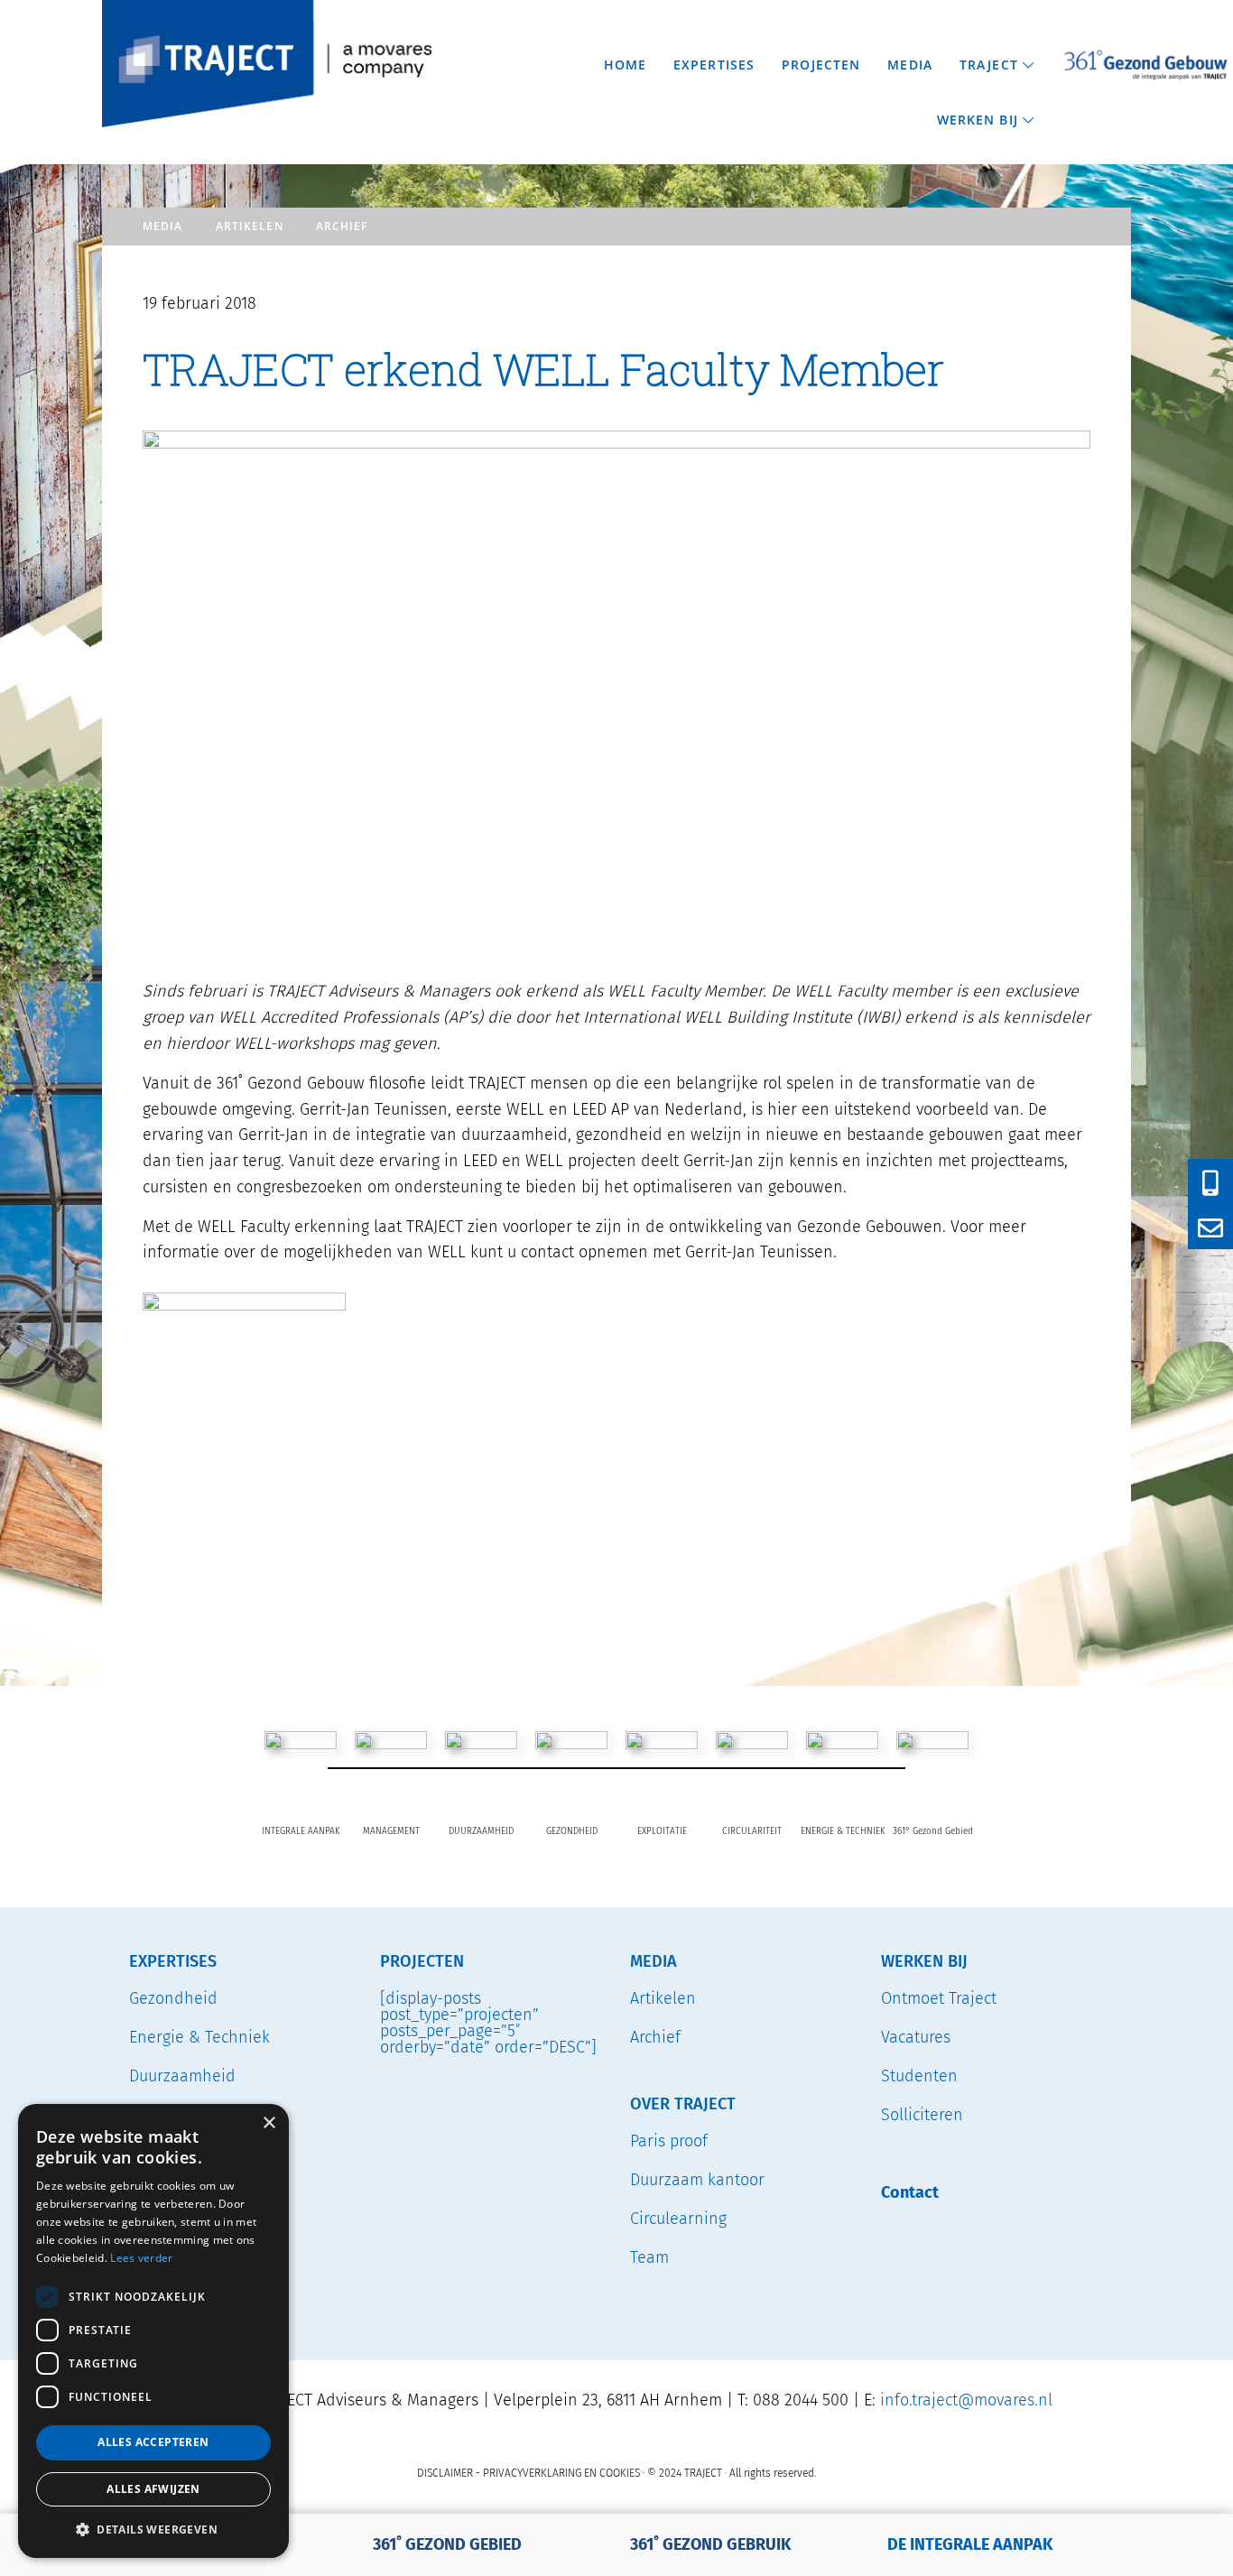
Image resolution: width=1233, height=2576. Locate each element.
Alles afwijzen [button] (153, 2489)
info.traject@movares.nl (966, 2400)
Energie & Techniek (199, 2037)
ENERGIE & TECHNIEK (843, 1831)
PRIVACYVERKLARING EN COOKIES (561, 2473)
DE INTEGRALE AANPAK (970, 2544)
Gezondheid (173, 1998)
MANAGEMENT (391, 1831)
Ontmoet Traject (939, 1998)
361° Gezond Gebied (933, 1831)
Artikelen (250, 226)
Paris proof (669, 2141)
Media (163, 226)
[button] (153, 2529)
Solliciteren (922, 2115)
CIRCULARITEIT (752, 1831)
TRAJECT (110, 4)
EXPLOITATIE (662, 1831)
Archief (342, 226)
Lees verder (141, 2258)
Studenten (919, 2076)
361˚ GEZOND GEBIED (447, 2544)
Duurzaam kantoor (697, 2180)
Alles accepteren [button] (153, 2442)
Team (649, 2257)
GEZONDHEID (572, 1831)
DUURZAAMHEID (481, 1831)
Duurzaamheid (182, 2076)
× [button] (269, 2123)
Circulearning (678, 2219)
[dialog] (153, 2331)
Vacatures (916, 2037)
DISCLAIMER (445, 2473)
